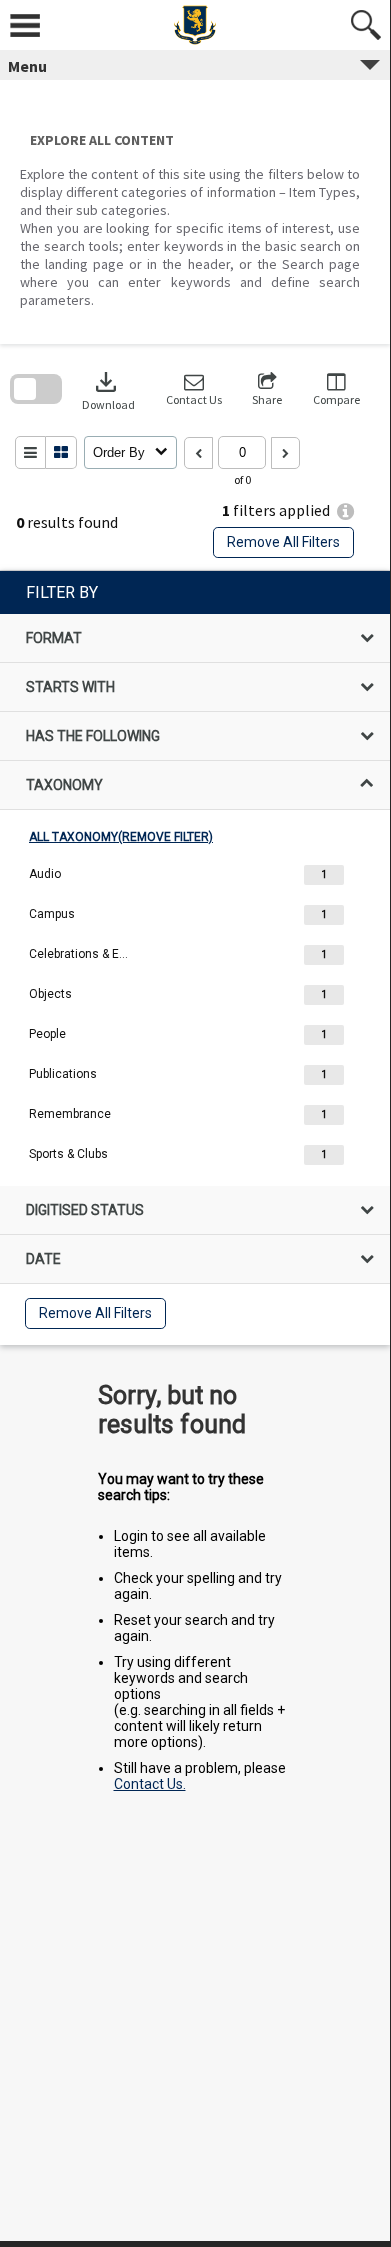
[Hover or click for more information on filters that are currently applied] (345, 511)
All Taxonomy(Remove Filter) (121, 837)
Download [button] (108, 389)
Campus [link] (52, 914)
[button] (194, 389)
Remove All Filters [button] (283, 542)
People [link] (47, 1034)
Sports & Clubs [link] (68, 1154)
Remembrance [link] (70, 1114)
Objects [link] (50, 994)
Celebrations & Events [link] (79, 954)
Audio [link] (45, 874)
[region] (195, 958)
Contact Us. (150, 1784)
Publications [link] (63, 1074)
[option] (195, 875)
